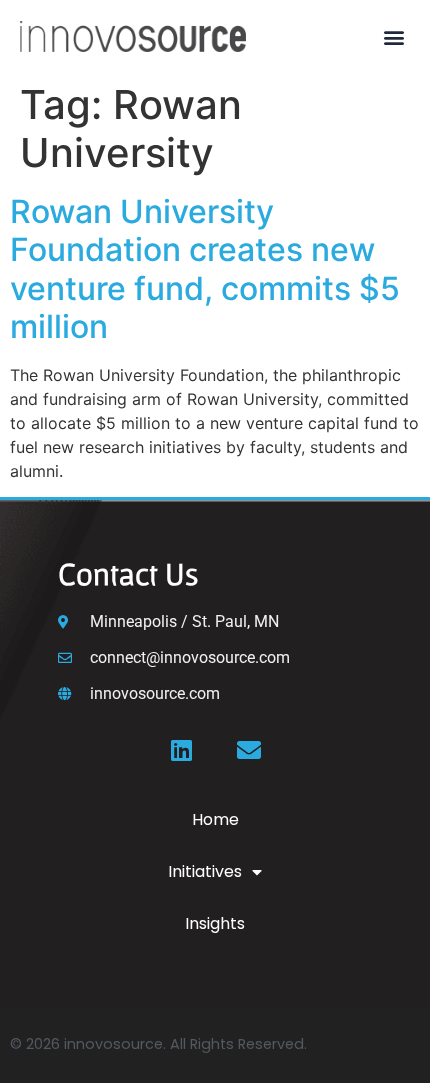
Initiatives (205, 871)
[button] (393, 36)
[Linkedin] (181, 750)
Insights (215, 923)
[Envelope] (249, 750)
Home (215, 819)
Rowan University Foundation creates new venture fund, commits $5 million (205, 269)
